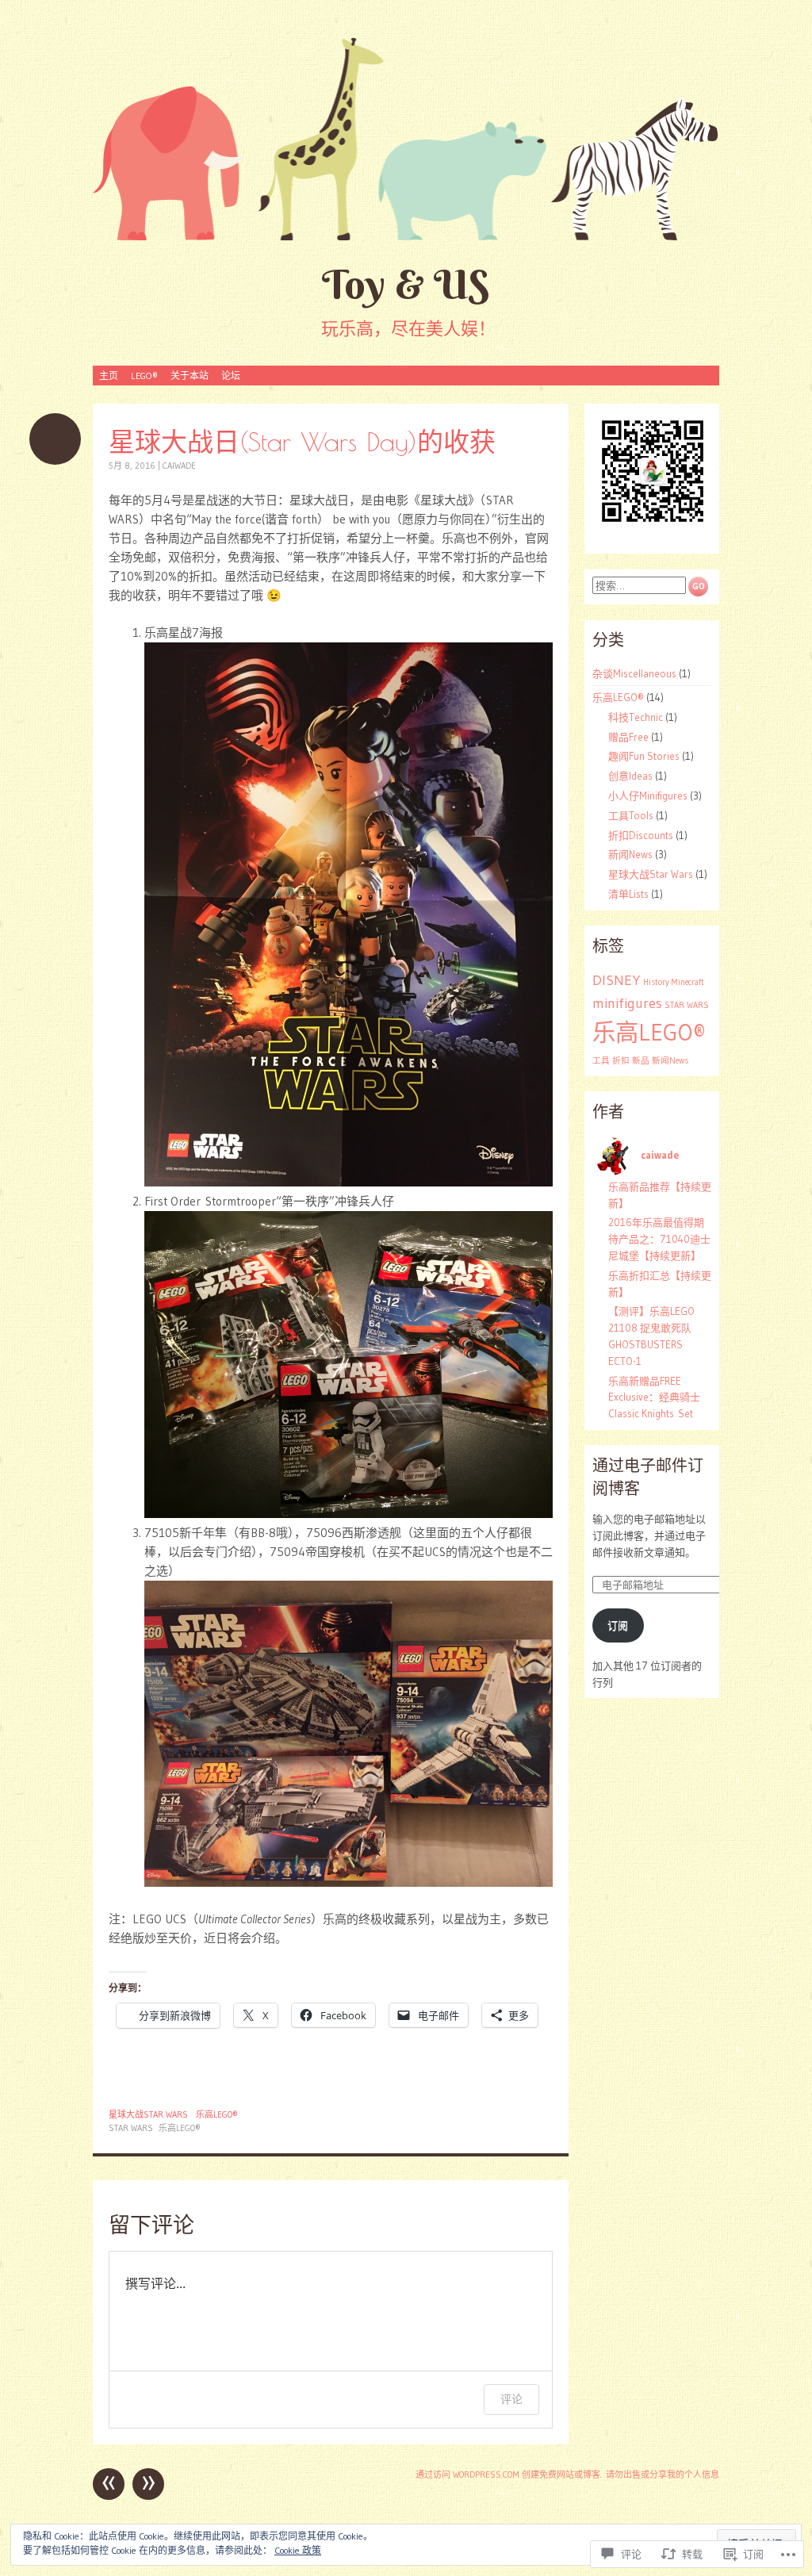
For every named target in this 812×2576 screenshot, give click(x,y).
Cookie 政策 (298, 2550)
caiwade (179, 466)
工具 (601, 1061)
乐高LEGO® (217, 2114)
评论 (511, 2399)
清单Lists (628, 894)
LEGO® (144, 376)
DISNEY (617, 980)
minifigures (627, 1003)
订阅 (618, 1625)
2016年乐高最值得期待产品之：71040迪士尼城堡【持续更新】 (659, 1239)
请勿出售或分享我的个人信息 (663, 2474)
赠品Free (628, 737)
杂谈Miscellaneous (634, 673)
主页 (109, 376)
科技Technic (636, 717)
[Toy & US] (406, 138)
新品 (641, 1061)
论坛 (231, 376)
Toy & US (406, 284)
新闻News (630, 854)
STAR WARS (131, 2128)
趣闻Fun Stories (644, 756)
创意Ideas (630, 776)
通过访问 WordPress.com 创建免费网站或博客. (509, 2474)
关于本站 (190, 376)
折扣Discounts (641, 835)
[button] (652, 471)
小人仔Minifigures (648, 795)
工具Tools (631, 815)
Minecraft (688, 982)
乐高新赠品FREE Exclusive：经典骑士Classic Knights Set (654, 1397)
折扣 (621, 1061)
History (656, 982)
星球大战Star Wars (148, 2114)
